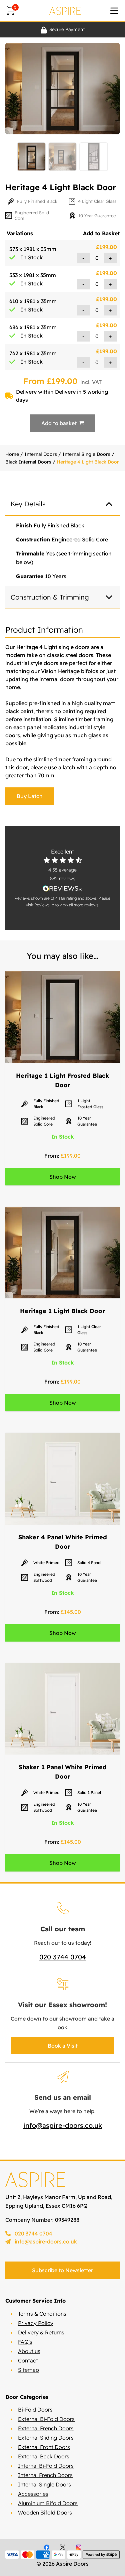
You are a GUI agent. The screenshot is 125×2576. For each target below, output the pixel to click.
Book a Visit (63, 2046)
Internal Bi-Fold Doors (46, 2466)
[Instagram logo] (79, 2547)
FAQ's (25, 2342)
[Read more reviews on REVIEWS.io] (62, 888)
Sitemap (28, 2370)
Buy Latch (30, 796)
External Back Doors (44, 2456)
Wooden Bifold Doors (45, 2513)
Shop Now (63, 1177)
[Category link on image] (62, 1017)
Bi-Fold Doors (35, 2410)
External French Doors (46, 2428)
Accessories (33, 2494)
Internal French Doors (45, 2475)
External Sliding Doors (46, 2438)
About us (29, 2351)
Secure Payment (67, 29)
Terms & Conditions (42, 2314)
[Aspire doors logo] (65, 11)
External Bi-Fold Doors (46, 2419)
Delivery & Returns (41, 2332)
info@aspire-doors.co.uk (63, 2125)
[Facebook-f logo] (47, 2547)
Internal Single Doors (86, 454)
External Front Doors (44, 2447)
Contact (28, 2360)
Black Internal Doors (28, 462)
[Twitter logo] (63, 2547)
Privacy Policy (36, 2323)
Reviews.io (44, 905)
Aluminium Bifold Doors (48, 2503)
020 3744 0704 (63, 1957)
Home (12, 454)
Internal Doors (41, 454)
